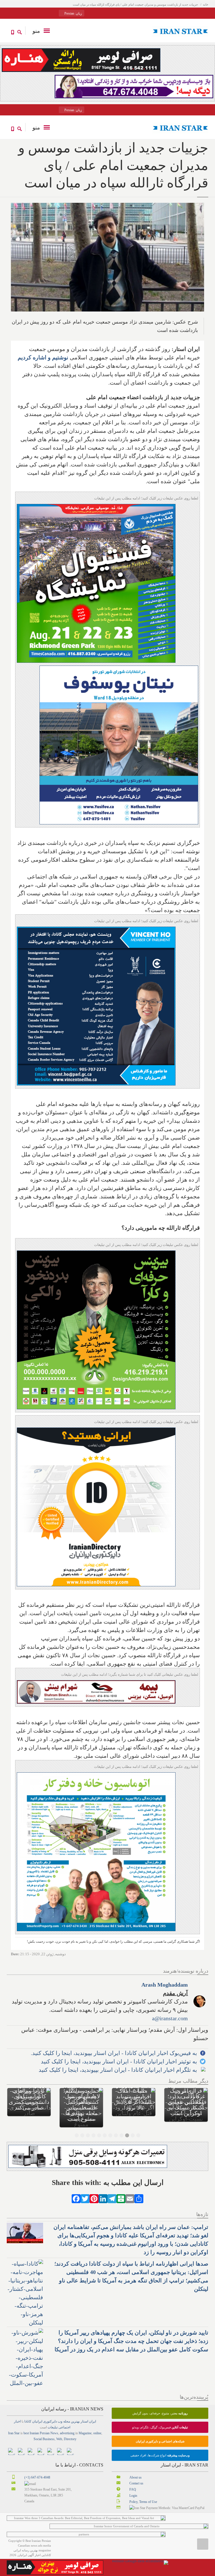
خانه (206, 4)
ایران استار (88, 2421)
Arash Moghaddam (165, 1985)
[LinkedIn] (103, 2198)
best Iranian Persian (37, 2433)
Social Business (44, 2439)
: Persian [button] (73, 13)
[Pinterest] (94, 2198)
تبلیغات (53, 2427)
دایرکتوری (50, 2421)
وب (60, 2421)
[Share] (139, 2198)
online (97, 2433)
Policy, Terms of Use (143, 2502)
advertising (67, 2433)
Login (133, 2496)
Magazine (85, 2433)
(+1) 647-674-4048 (37, 2477)
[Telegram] (112, 2198)
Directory (70, 2439)
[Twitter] (85, 2198)
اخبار (17, 2421)
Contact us (136, 2483)
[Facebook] (76, 2198)
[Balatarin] (121, 2198)
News (54, 2433)
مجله (67, 2421)
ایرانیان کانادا (33, 2421)
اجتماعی (64, 2427)
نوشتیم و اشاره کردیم (43, 357)
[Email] (130, 2198)
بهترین (75, 2421)
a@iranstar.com (170, 2018)
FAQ (133, 2489)
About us (135, 2477)
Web (59, 2439)
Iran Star (14, 2433)
